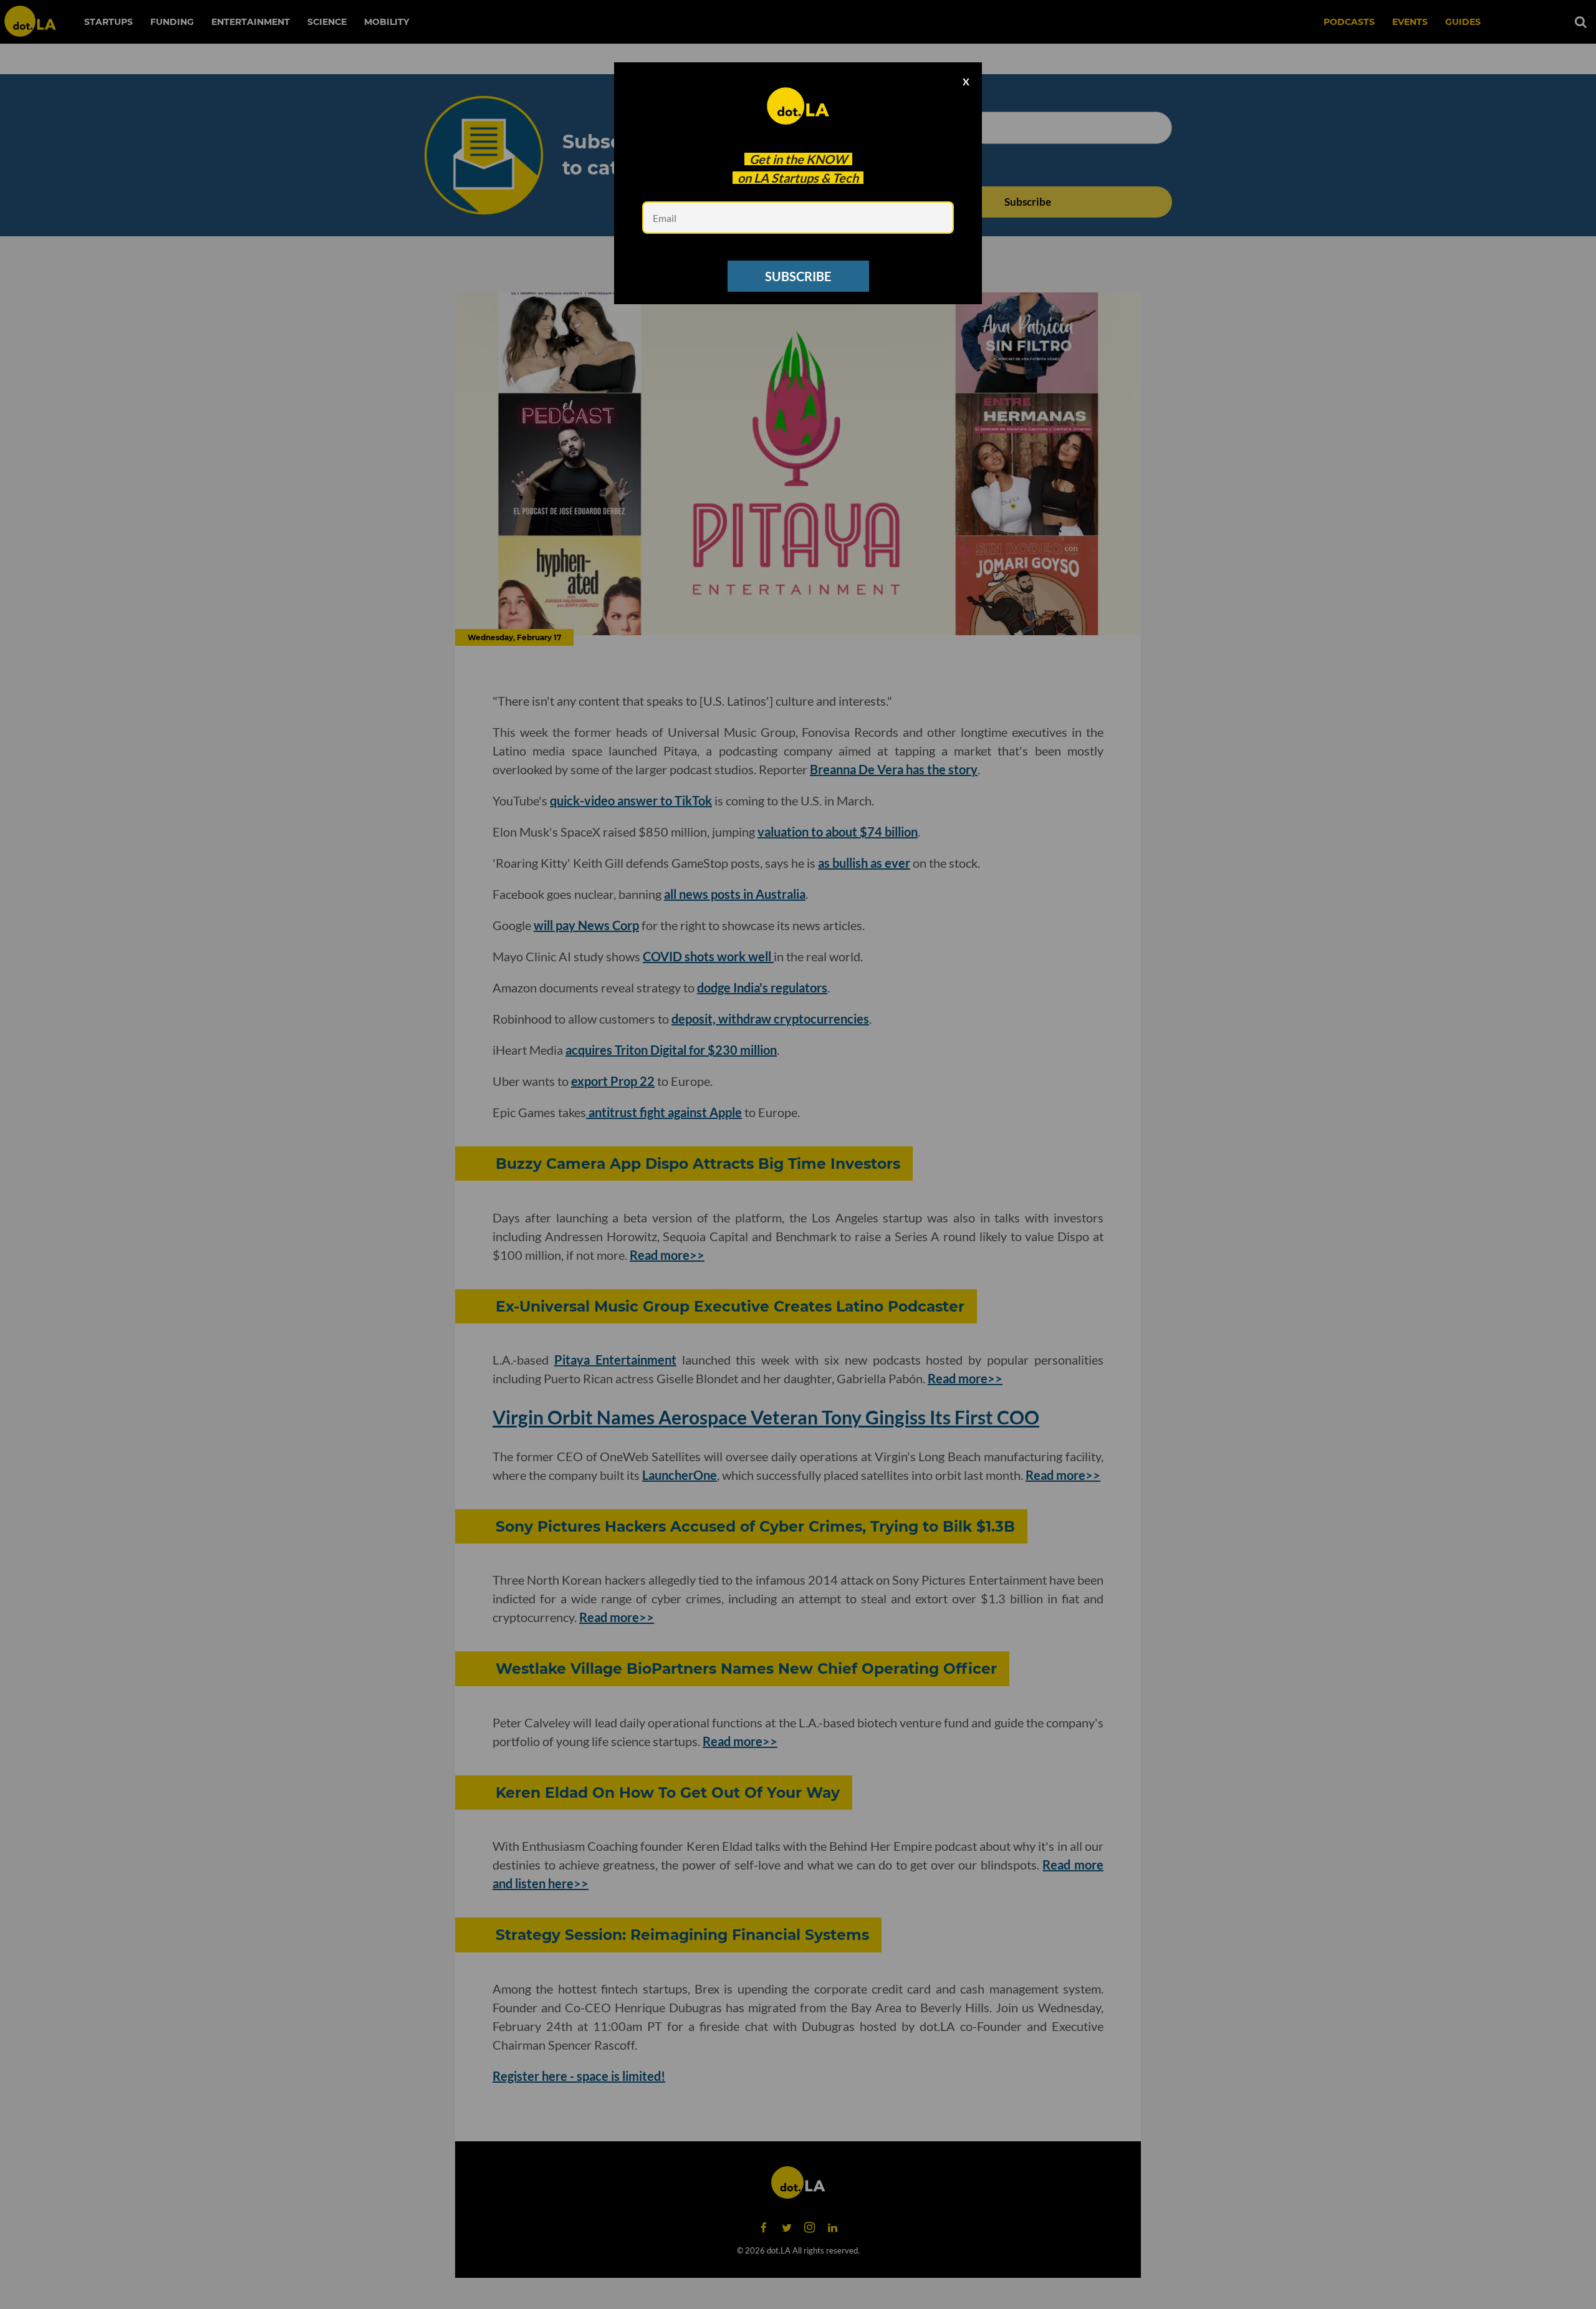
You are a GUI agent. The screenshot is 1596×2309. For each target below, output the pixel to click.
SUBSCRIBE (798, 276)
